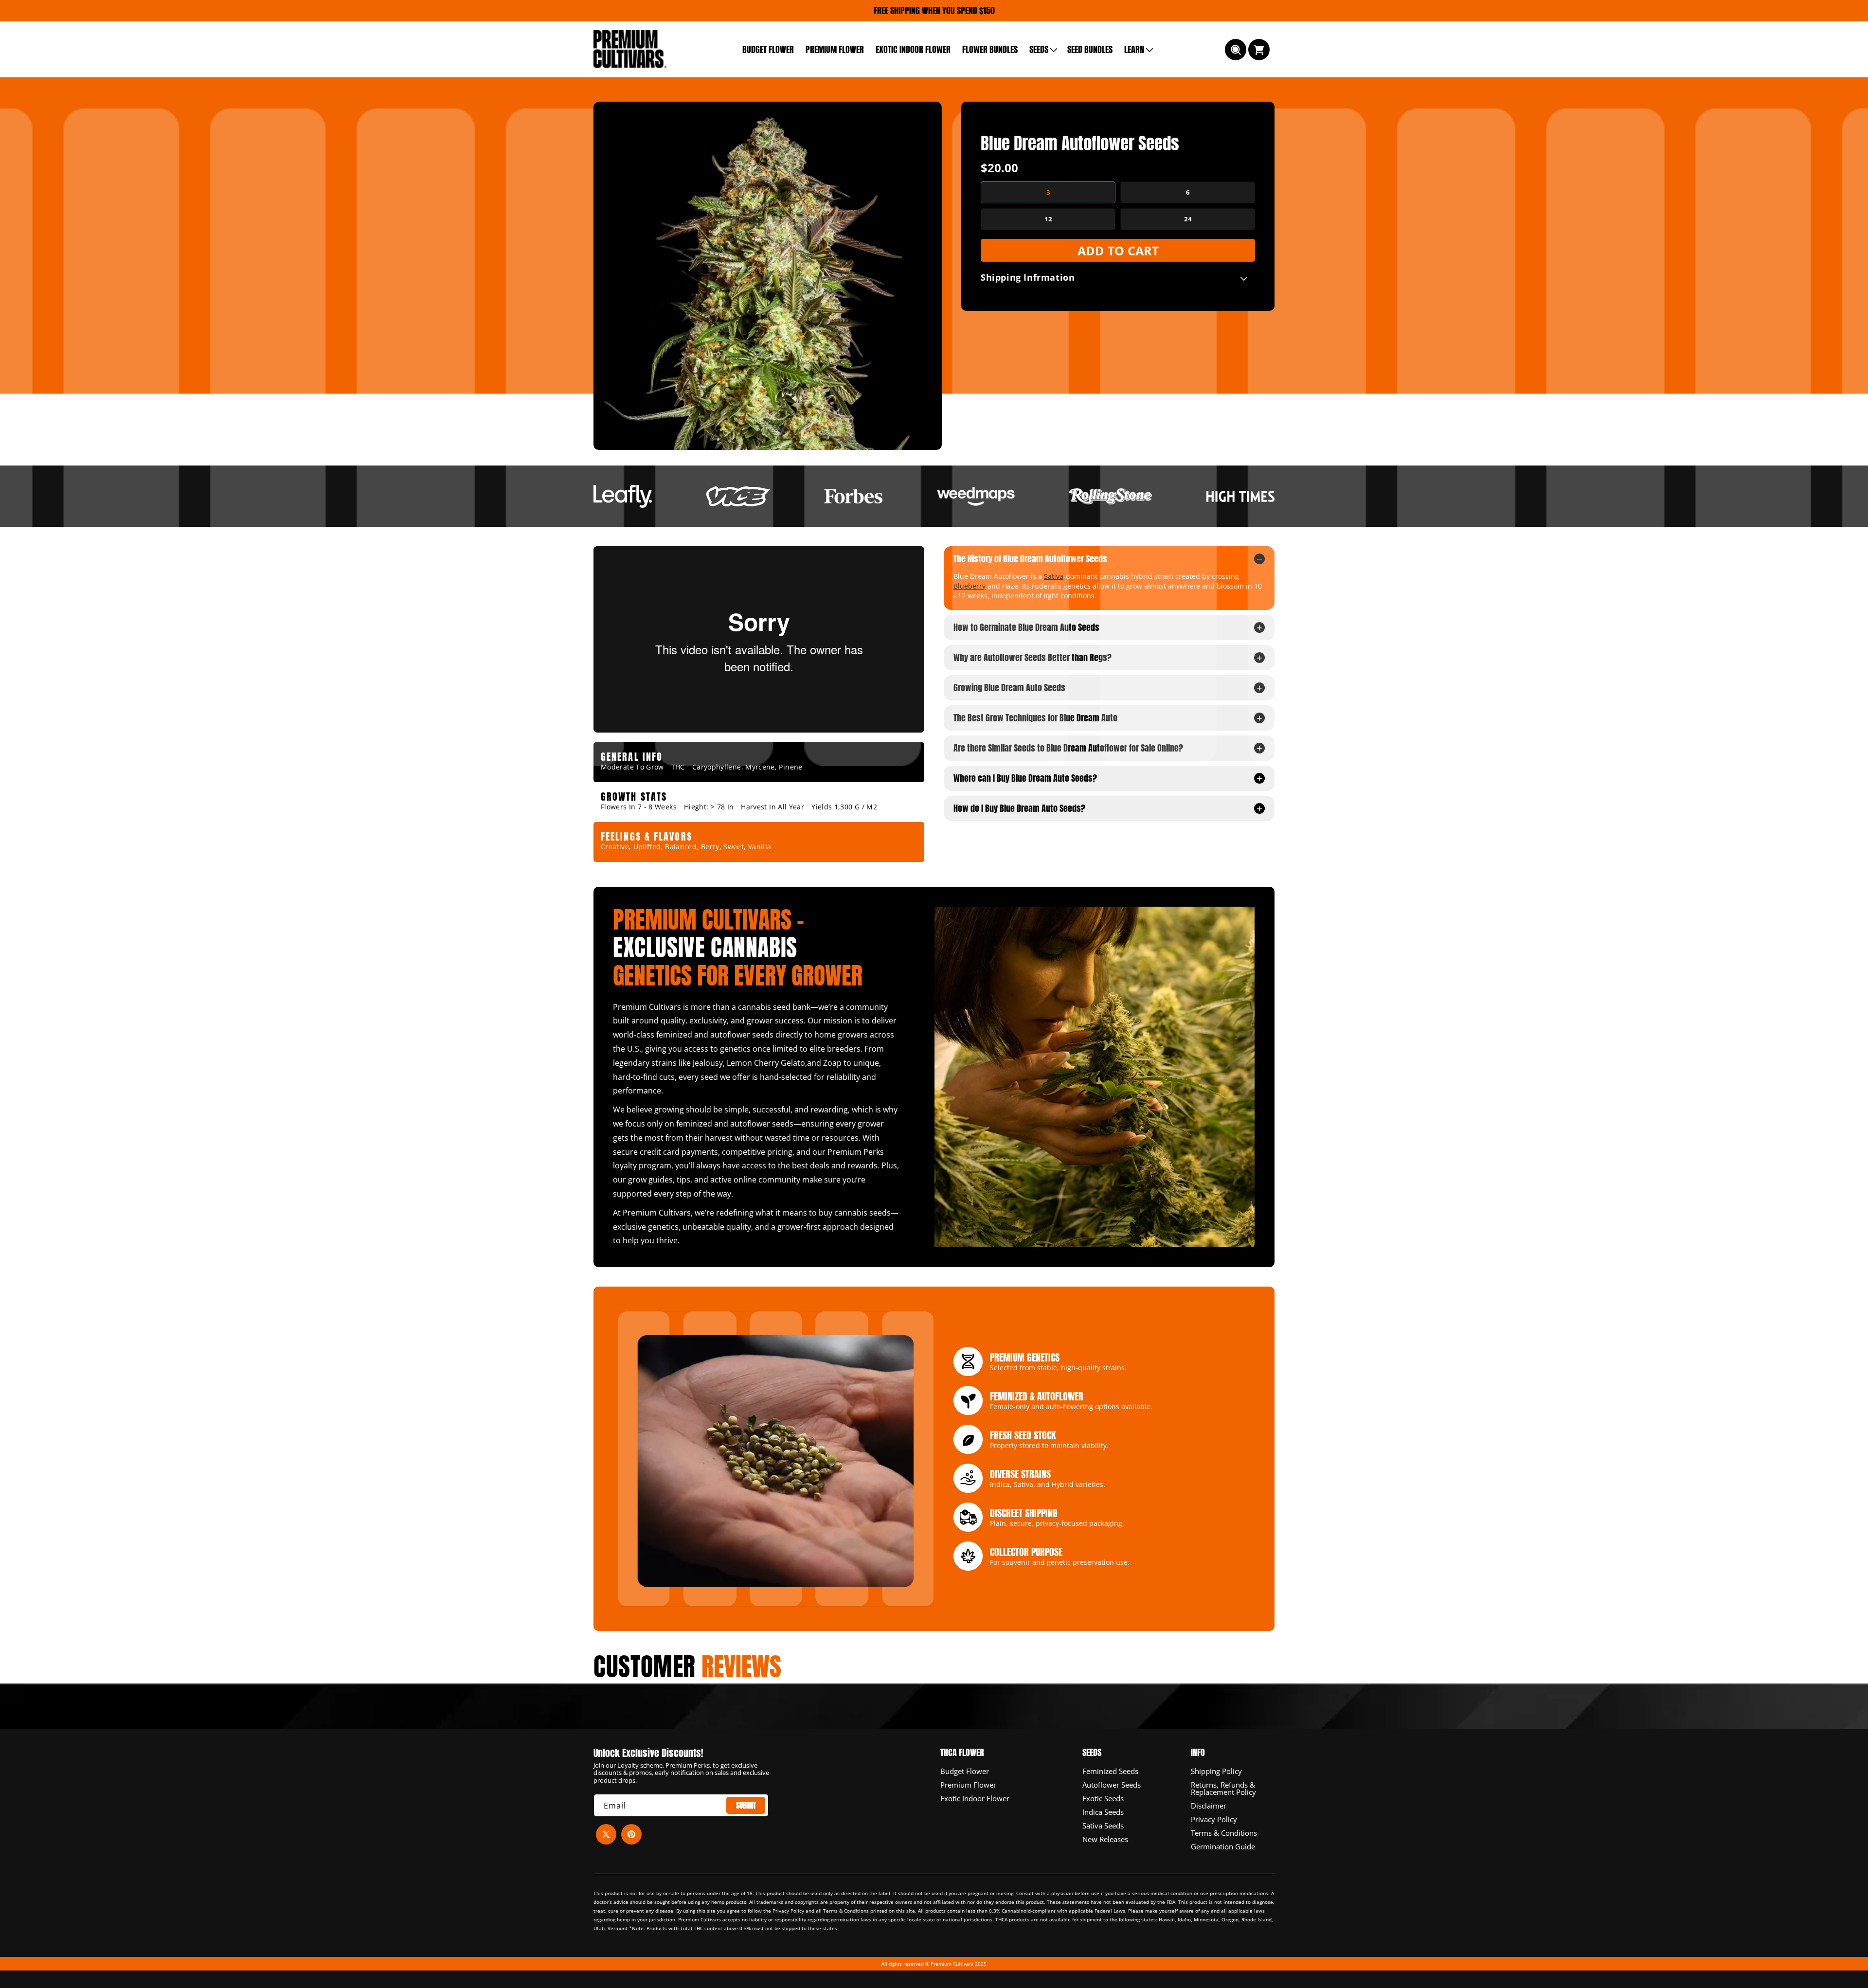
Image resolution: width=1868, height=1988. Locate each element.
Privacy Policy (1214, 1819)
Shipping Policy (1216, 1771)
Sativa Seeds (1103, 1825)
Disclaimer (1209, 1805)
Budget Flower (965, 1771)
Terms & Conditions (1224, 1832)
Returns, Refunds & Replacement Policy (1223, 1788)
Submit (746, 1805)
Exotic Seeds (1103, 1798)
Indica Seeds (1103, 1811)
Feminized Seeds (1110, 1771)
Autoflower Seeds (1112, 1784)
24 (1188, 219)
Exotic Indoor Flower (975, 1798)
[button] (1042, 49)
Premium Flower (968, 1784)
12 (1048, 219)
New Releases (1105, 1839)
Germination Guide (1223, 1846)
